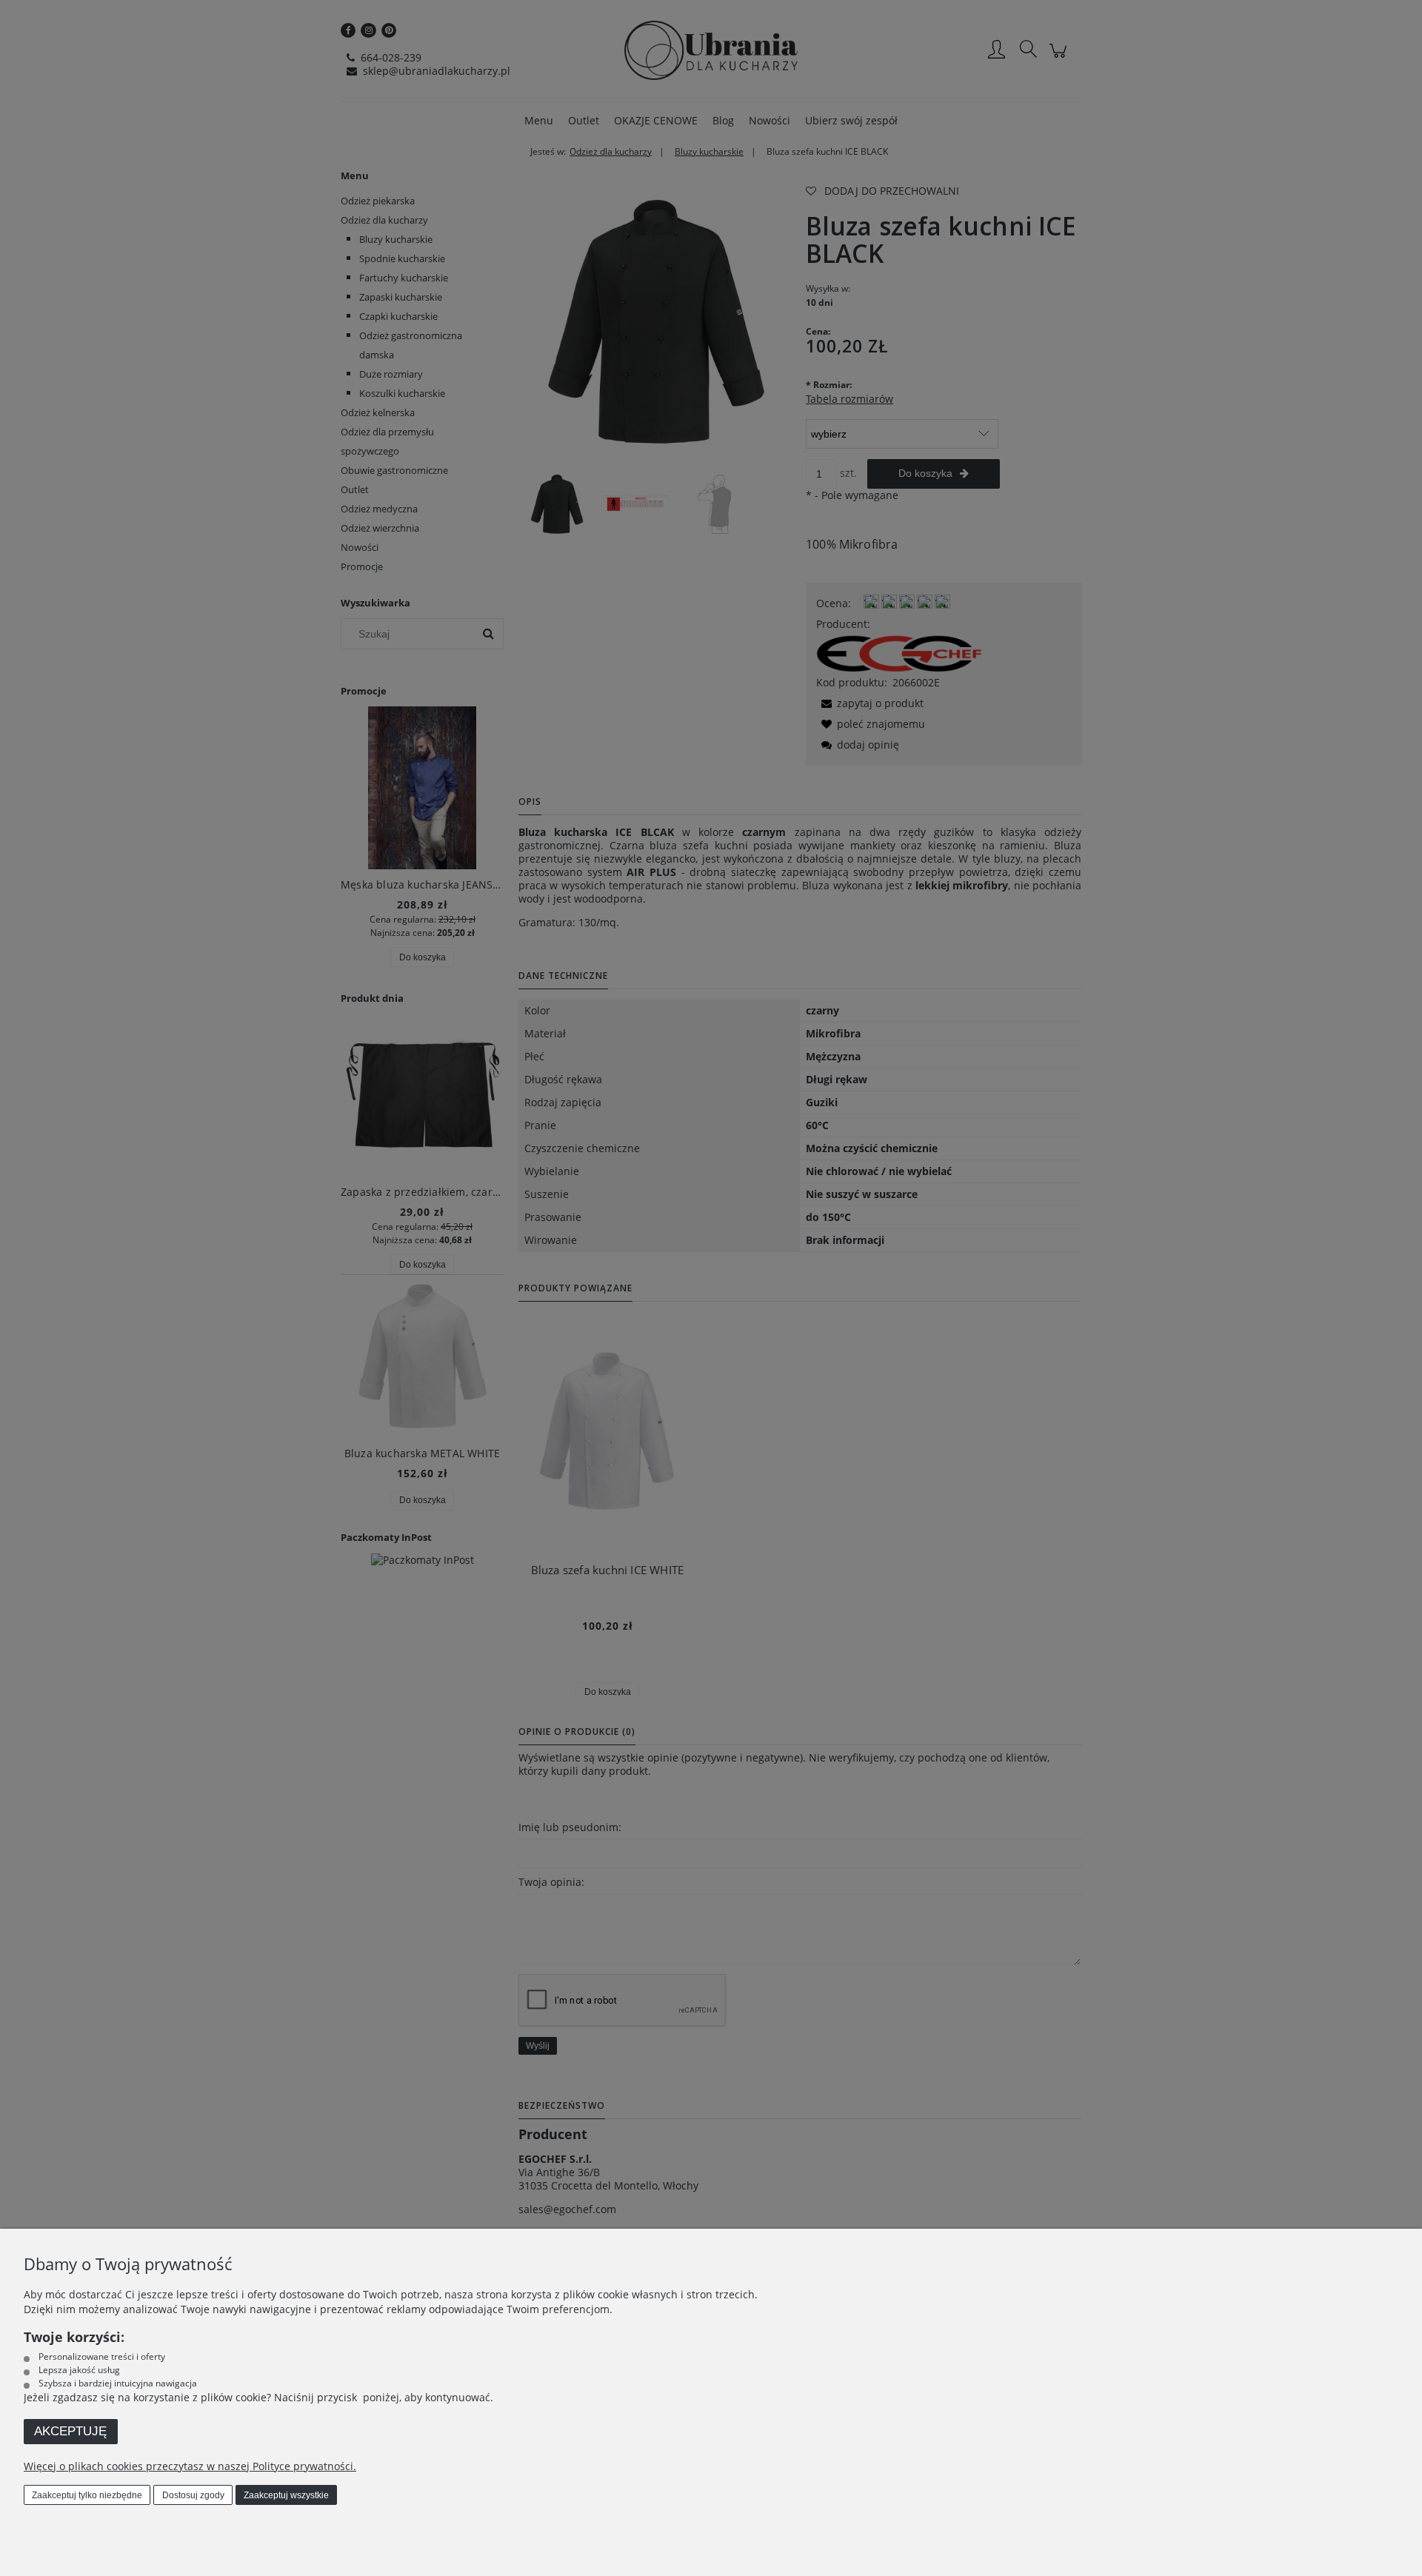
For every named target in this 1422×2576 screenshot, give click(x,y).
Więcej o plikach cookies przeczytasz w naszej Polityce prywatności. (190, 2466)
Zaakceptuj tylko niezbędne (87, 2495)
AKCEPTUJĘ (70, 2431)
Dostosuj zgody (193, 2495)
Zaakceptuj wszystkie (286, 2495)
